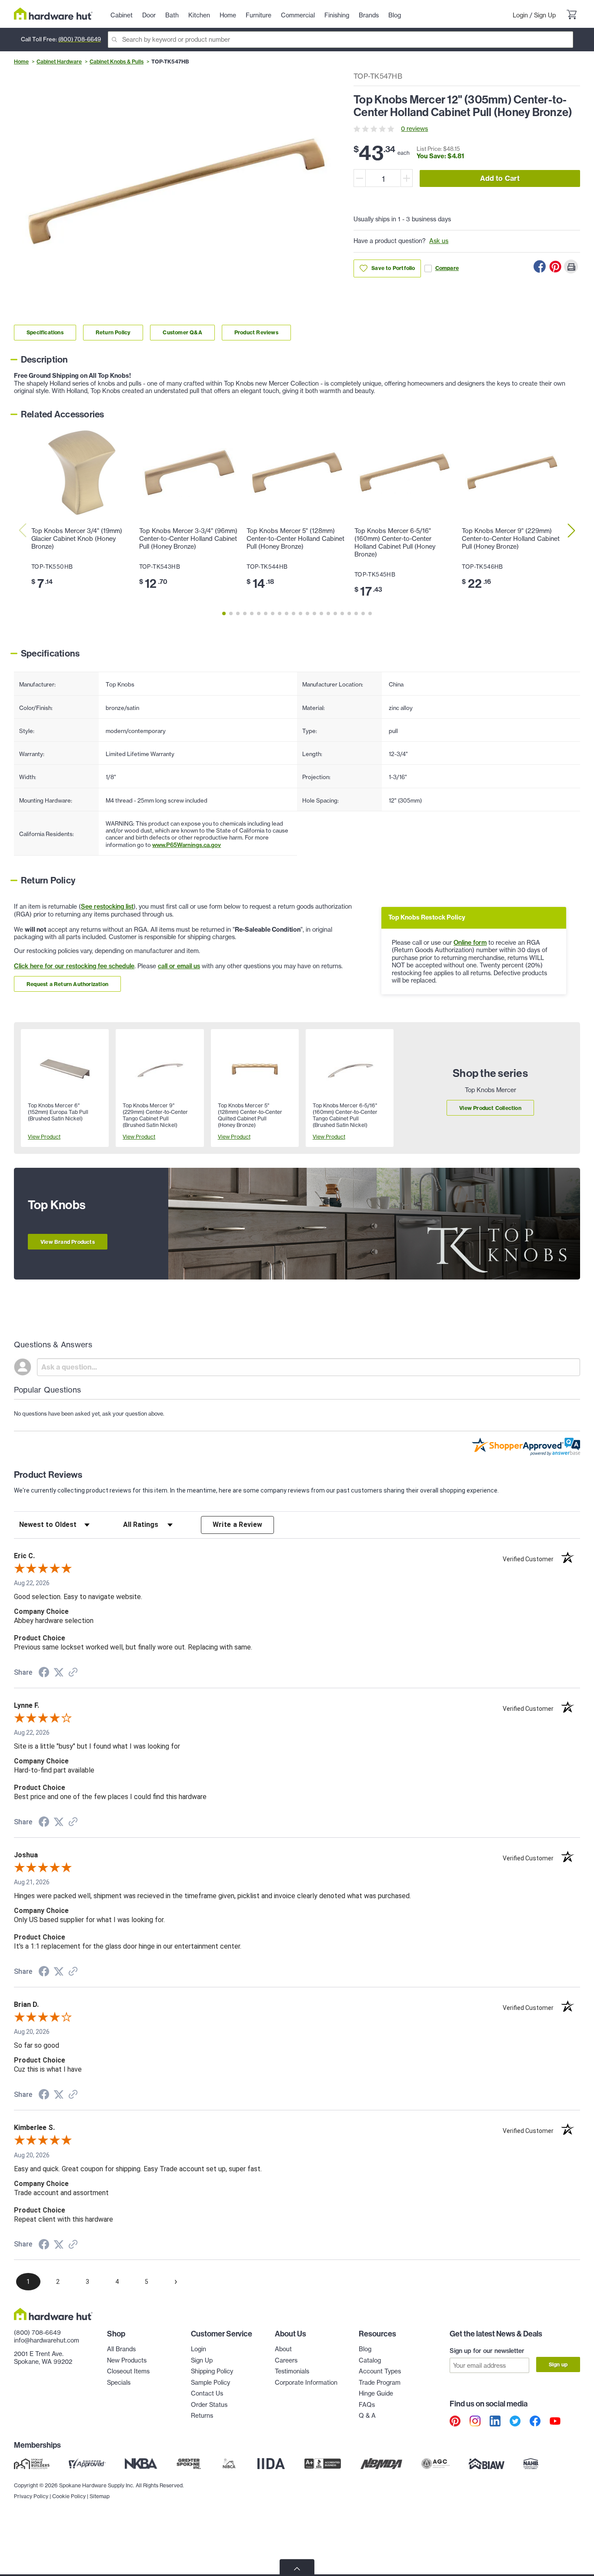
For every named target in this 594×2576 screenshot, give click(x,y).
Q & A (367, 2416)
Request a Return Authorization (67, 984)
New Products (127, 2360)
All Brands (121, 2349)
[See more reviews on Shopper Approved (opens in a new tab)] (73, 1673)
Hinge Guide (376, 2393)
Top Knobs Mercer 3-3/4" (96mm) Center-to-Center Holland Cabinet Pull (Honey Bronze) (188, 539)
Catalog (370, 2360)
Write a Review (238, 1525)
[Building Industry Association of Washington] (486, 2463)
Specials (119, 2383)
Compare (447, 268)
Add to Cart (500, 178)
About (283, 2349)
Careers (286, 2360)
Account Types (380, 2371)
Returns (202, 2416)
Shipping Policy (212, 2371)
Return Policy (113, 332)
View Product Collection (490, 1108)
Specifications (45, 332)
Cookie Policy (69, 2496)
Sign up (558, 2364)
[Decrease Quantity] (360, 178)
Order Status (209, 2405)
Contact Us (207, 2393)
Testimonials (292, 2371)
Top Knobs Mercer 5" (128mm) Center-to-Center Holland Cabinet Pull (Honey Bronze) (295, 539)
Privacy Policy (31, 2496)
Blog (365, 2349)
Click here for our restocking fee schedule (74, 966)
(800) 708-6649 (80, 39)
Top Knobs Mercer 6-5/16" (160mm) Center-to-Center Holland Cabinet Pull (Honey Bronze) (395, 543)
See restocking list (107, 906)
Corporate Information (306, 2383)
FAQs (367, 2405)
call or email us (179, 966)
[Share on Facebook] (540, 267)
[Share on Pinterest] (555, 267)
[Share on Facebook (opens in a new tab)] (44, 1673)
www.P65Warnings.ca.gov (187, 845)
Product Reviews (256, 332)
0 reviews (414, 129)
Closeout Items (128, 2371)
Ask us (439, 241)
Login (520, 15)
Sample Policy (210, 2383)
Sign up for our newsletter (487, 2351)
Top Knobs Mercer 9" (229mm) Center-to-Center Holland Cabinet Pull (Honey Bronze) (511, 539)
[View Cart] (571, 16)
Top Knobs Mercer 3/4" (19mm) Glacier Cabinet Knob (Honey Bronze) (77, 539)
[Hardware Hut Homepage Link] (53, 14)
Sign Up (545, 15)
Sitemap (100, 2496)
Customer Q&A (182, 332)
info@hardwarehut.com (47, 2340)
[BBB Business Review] (323, 2463)
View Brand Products (68, 1242)
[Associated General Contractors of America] (436, 2463)
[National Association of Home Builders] (531, 2463)
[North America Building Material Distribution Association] (381, 2463)
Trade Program (380, 2383)
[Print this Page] (571, 267)
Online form (470, 943)
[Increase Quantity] (407, 178)
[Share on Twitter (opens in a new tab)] (59, 1673)
